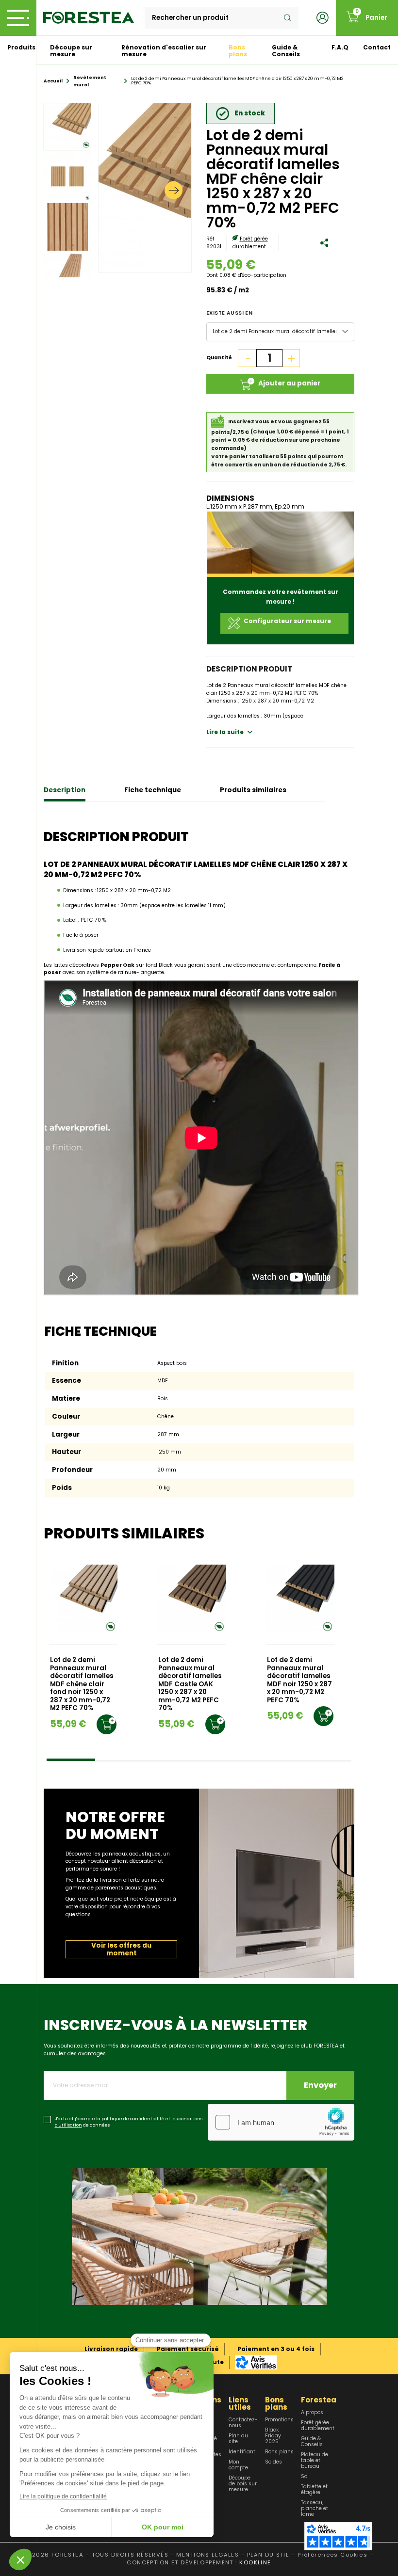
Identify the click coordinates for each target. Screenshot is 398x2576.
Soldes (274, 2462)
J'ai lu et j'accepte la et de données (129, 2122)
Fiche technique (153, 790)
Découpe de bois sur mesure (243, 2484)
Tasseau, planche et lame (315, 2509)
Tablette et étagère (314, 2490)
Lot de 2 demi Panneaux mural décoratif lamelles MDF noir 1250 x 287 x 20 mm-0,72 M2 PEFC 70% (299, 1680)
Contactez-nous (243, 2423)
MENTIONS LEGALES (207, 2555)
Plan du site (238, 2439)
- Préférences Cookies (330, 2555)
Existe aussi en (229, 313)
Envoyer (320, 2085)
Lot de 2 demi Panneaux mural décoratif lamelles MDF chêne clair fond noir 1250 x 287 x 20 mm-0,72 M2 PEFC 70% (82, 1684)
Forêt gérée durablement (250, 243)
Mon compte (238, 2465)
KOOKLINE (255, 2562)
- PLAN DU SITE (265, 2555)
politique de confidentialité (133, 2119)
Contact (377, 47)
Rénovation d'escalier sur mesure (164, 51)
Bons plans (238, 51)
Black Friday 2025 (273, 2436)
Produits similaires (253, 790)
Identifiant (242, 2452)
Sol (305, 2477)
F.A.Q (340, 47)
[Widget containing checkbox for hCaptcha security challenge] (281, 2122)
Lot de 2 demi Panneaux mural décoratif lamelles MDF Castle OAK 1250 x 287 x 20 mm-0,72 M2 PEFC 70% (190, 1684)
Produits (21, 47)
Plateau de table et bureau (315, 2461)
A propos (312, 2413)
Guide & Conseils (286, 51)
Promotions (279, 2420)
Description (65, 790)
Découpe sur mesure (71, 51)
